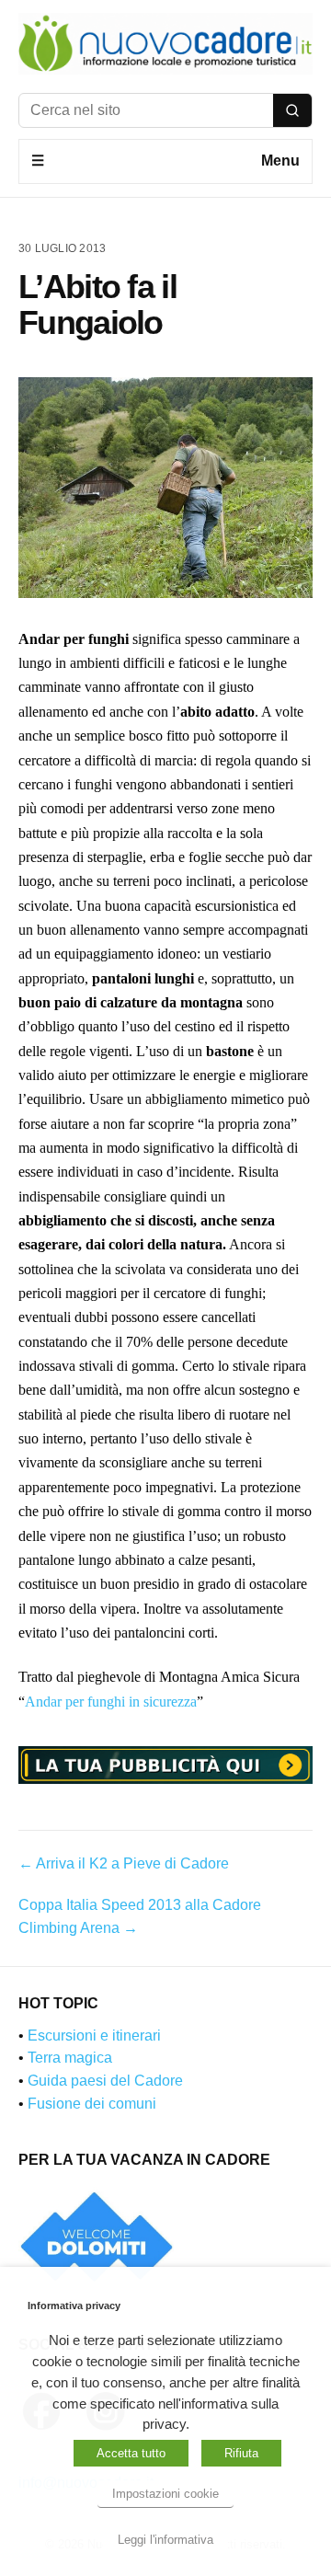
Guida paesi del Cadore (105, 2081)
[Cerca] (292, 110)
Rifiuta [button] (241, 2453)
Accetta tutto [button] (131, 2453)
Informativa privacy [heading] (74, 2306)
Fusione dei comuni (92, 2104)
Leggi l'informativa (165, 2540)
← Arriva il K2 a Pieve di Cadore (124, 1863)
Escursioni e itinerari (94, 2035)
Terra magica (70, 2058)
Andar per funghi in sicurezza (111, 1702)
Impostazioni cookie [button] (165, 2494)
